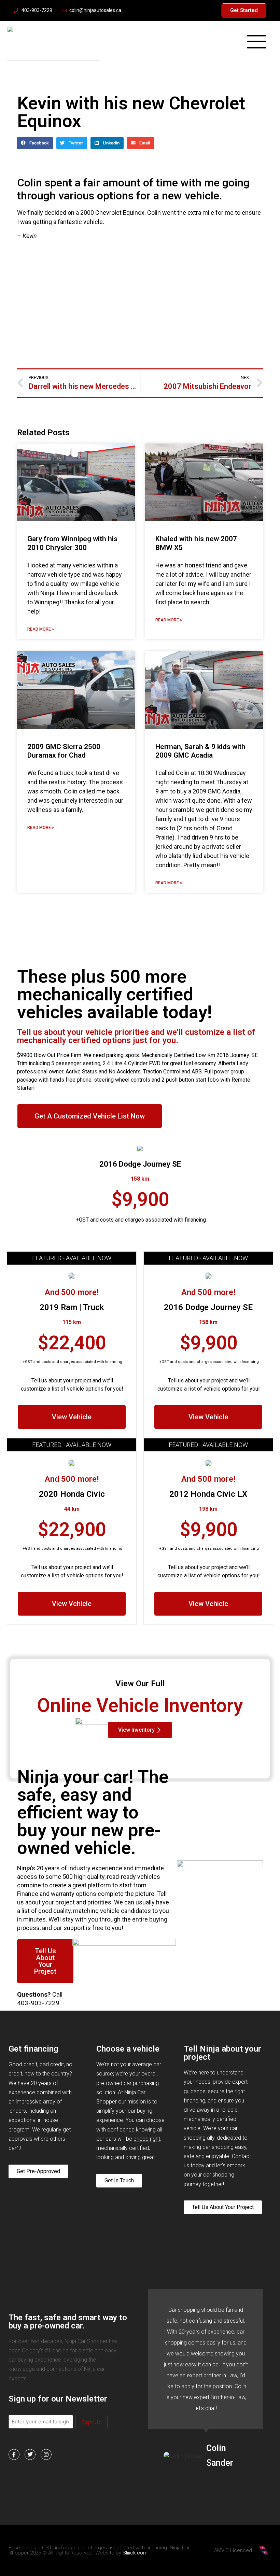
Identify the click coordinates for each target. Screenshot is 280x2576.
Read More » (41, 629)
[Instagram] (46, 2454)
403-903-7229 (38, 2003)
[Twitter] (30, 2454)
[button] (35, 143)
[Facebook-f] (14, 2454)
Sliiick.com (135, 2553)
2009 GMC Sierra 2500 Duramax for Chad (64, 751)
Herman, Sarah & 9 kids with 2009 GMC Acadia (200, 751)
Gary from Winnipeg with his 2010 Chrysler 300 (72, 543)
